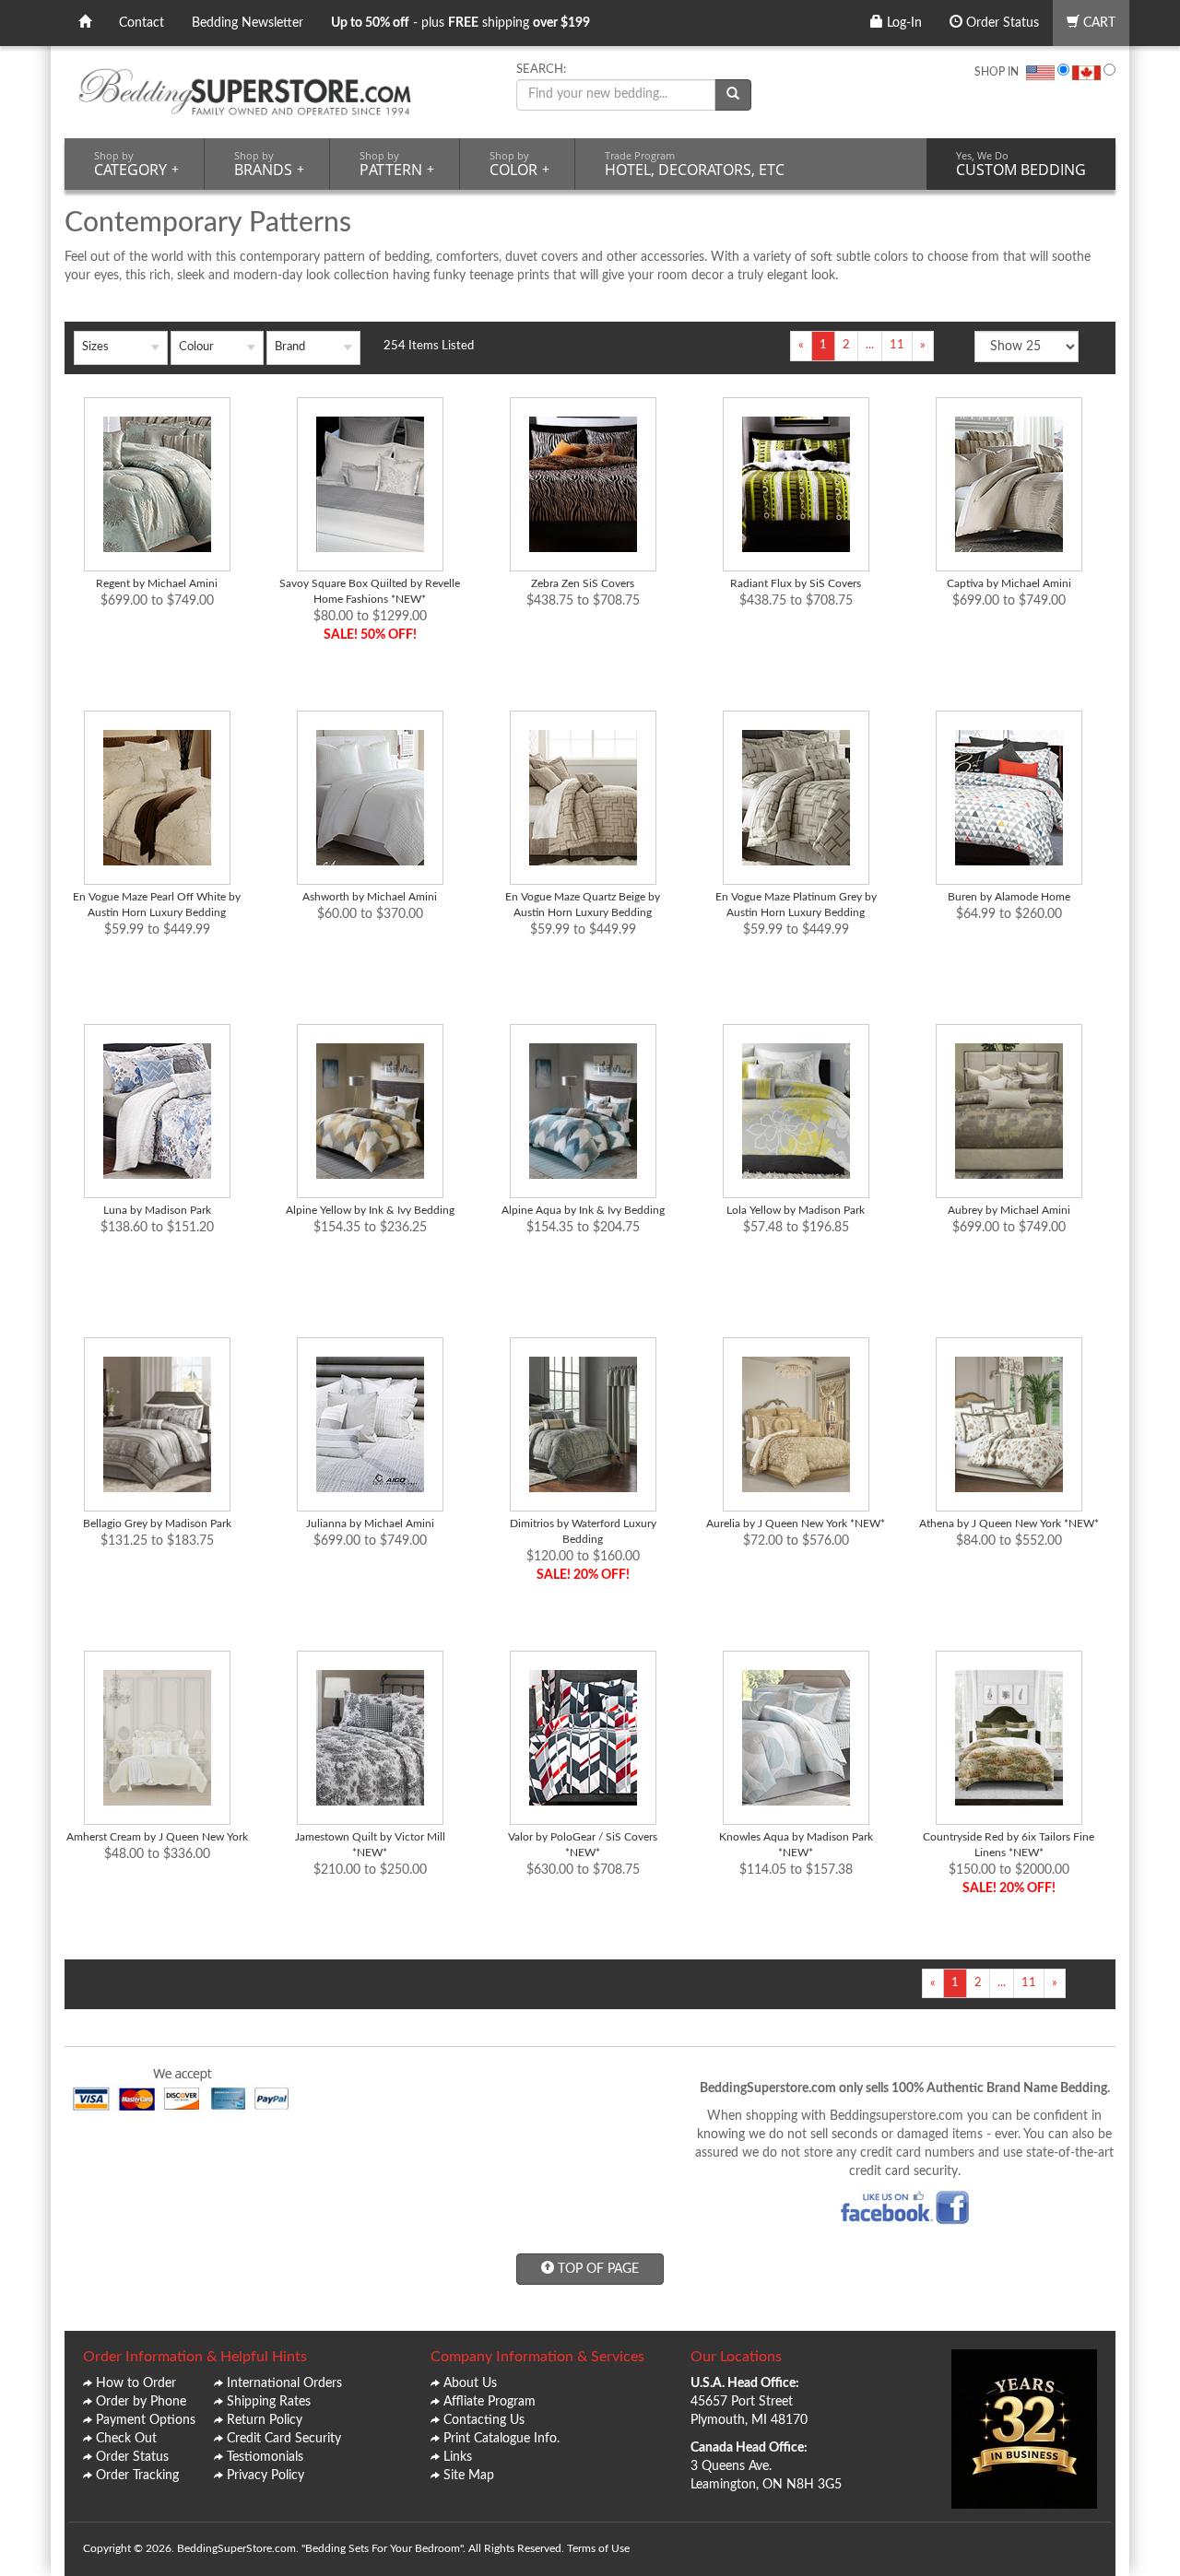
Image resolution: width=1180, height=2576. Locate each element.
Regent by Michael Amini (157, 583)
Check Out (126, 2439)
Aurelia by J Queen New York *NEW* (796, 1523)
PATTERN (397, 164)
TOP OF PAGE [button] (596, 2269)
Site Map (469, 2476)
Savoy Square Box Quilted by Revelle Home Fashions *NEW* (370, 591)
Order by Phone (141, 2402)
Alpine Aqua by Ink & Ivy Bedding (583, 1210)
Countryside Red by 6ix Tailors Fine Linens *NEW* (1009, 1845)
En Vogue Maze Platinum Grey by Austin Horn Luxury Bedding (796, 905)
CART (1097, 23)
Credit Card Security (284, 2439)
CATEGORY (136, 164)
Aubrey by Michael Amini (1009, 1210)
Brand (290, 347)
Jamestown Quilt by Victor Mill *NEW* (370, 1845)
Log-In (903, 23)
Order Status (1001, 23)
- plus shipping (460, 23)
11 (897, 345)
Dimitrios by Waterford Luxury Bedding (583, 1531)
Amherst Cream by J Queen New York (157, 1837)
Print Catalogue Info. (501, 2439)
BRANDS (269, 164)
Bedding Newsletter (248, 23)
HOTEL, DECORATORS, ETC (695, 164)
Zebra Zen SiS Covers (583, 583)
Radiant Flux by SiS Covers (796, 583)
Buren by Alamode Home (1009, 897)
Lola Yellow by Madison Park (796, 1210)
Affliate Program (490, 2402)
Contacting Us (484, 2420)
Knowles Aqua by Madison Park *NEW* (796, 1845)
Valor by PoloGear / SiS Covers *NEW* (583, 1845)
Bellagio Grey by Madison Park (157, 1523)
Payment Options (146, 2420)
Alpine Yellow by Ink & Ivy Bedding (370, 1210)
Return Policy (265, 2420)
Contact (142, 23)
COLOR (519, 164)
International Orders (284, 2383)
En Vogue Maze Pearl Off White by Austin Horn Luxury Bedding (157, 905)
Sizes (95, 347)
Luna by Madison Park (157, 1210)
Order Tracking (137, 2476)
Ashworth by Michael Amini (370, 897)
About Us (470, 2383)
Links (458, 2457)
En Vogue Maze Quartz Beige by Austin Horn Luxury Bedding (583, 905)
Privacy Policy (265, 2476)
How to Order (136, 2383)
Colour (196, 347)
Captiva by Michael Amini (1009, 583)
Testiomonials (265, 2457)
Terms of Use (598, 2548)
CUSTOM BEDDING (1021, 164)
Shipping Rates (269, 2402)
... (870, 345)
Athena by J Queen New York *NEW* (1009, 1523)
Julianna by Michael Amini (370, 1523)
